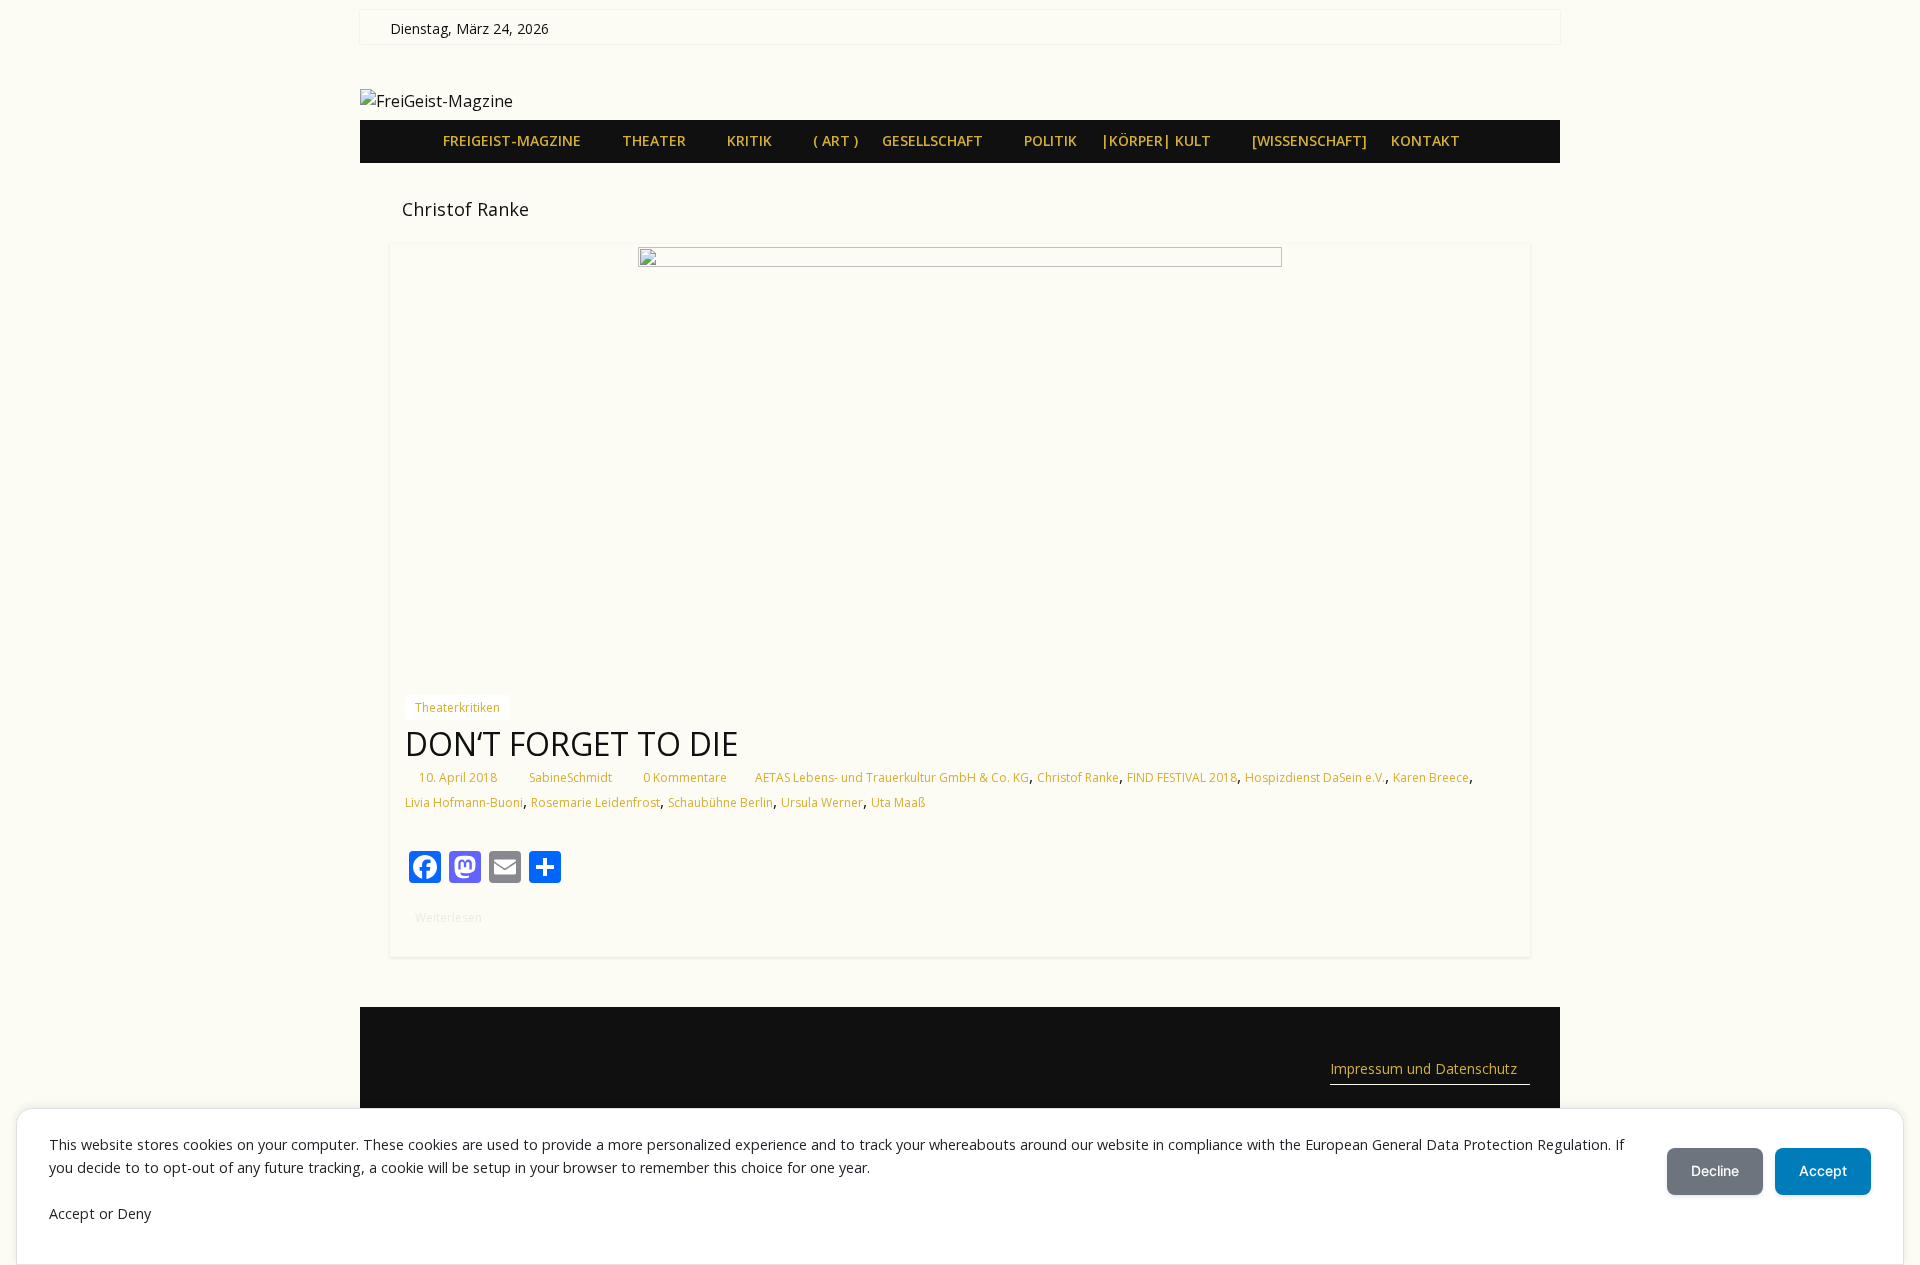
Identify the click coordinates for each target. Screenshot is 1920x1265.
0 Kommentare (683, 777)
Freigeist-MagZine (512, 140)
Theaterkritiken (457, 707)
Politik (1050, 140)
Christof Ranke (1078, 777)
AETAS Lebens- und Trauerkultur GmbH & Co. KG (892, 777)
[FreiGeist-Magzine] (410, 140)
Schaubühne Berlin (720, 802)
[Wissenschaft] (1309, 140)
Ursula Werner (822, 802)
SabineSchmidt (570, 777)
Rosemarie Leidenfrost (595, 802)
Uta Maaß (898, 802)
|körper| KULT (1156, 140)
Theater (654, 140)
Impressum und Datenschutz (1423, 1068)
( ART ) (835, 140)
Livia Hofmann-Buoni (464, 802)
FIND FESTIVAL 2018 (1182, 777)
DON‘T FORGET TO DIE (571, 744)
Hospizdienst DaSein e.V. (1315, 777)
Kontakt (1425, 140)
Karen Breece (1431, 777)
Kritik (749, 140)
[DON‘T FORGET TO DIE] (960, 461)
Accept (1823, 1170)
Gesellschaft (932, 140)
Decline (1715, 1170)
